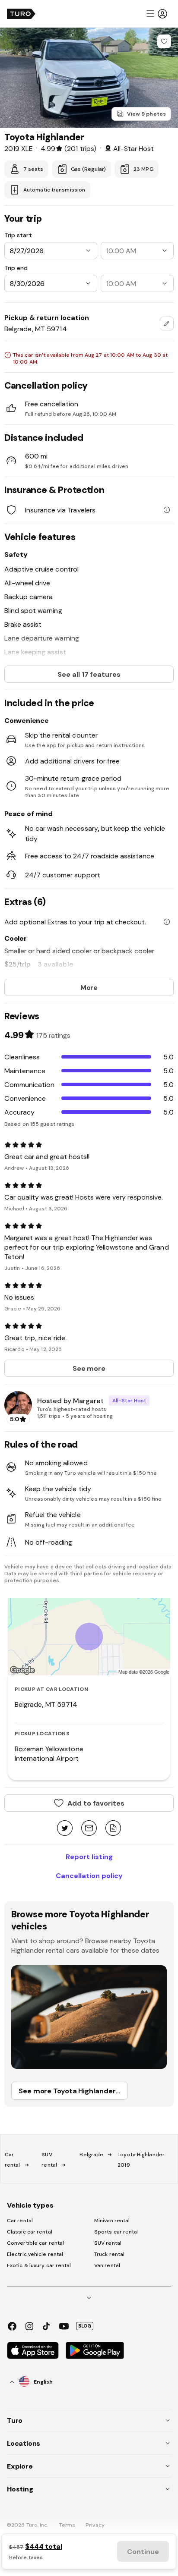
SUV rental (108, 2243)
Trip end (16, 268)
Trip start (18, 235)
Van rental (107, 2265)
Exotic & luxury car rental (39, 2265)
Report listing (89, 1857)
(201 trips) (80, 148)
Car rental (20, 2221)
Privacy (95, 2525)
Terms (67, 2525)
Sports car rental (116, 2232)
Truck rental (109, 2254)
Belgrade (91, 2155)
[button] (156, 14)
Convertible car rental (35, 2243)
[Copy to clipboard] (113, 1829)
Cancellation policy (89, 1875)
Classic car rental (30, 2232)
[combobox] (167, 324)
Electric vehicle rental (35, 2254)
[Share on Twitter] (65, 1829)
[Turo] (21, 14)
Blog (85, 2326)
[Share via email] (89, 1829)
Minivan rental (112, 2221)
